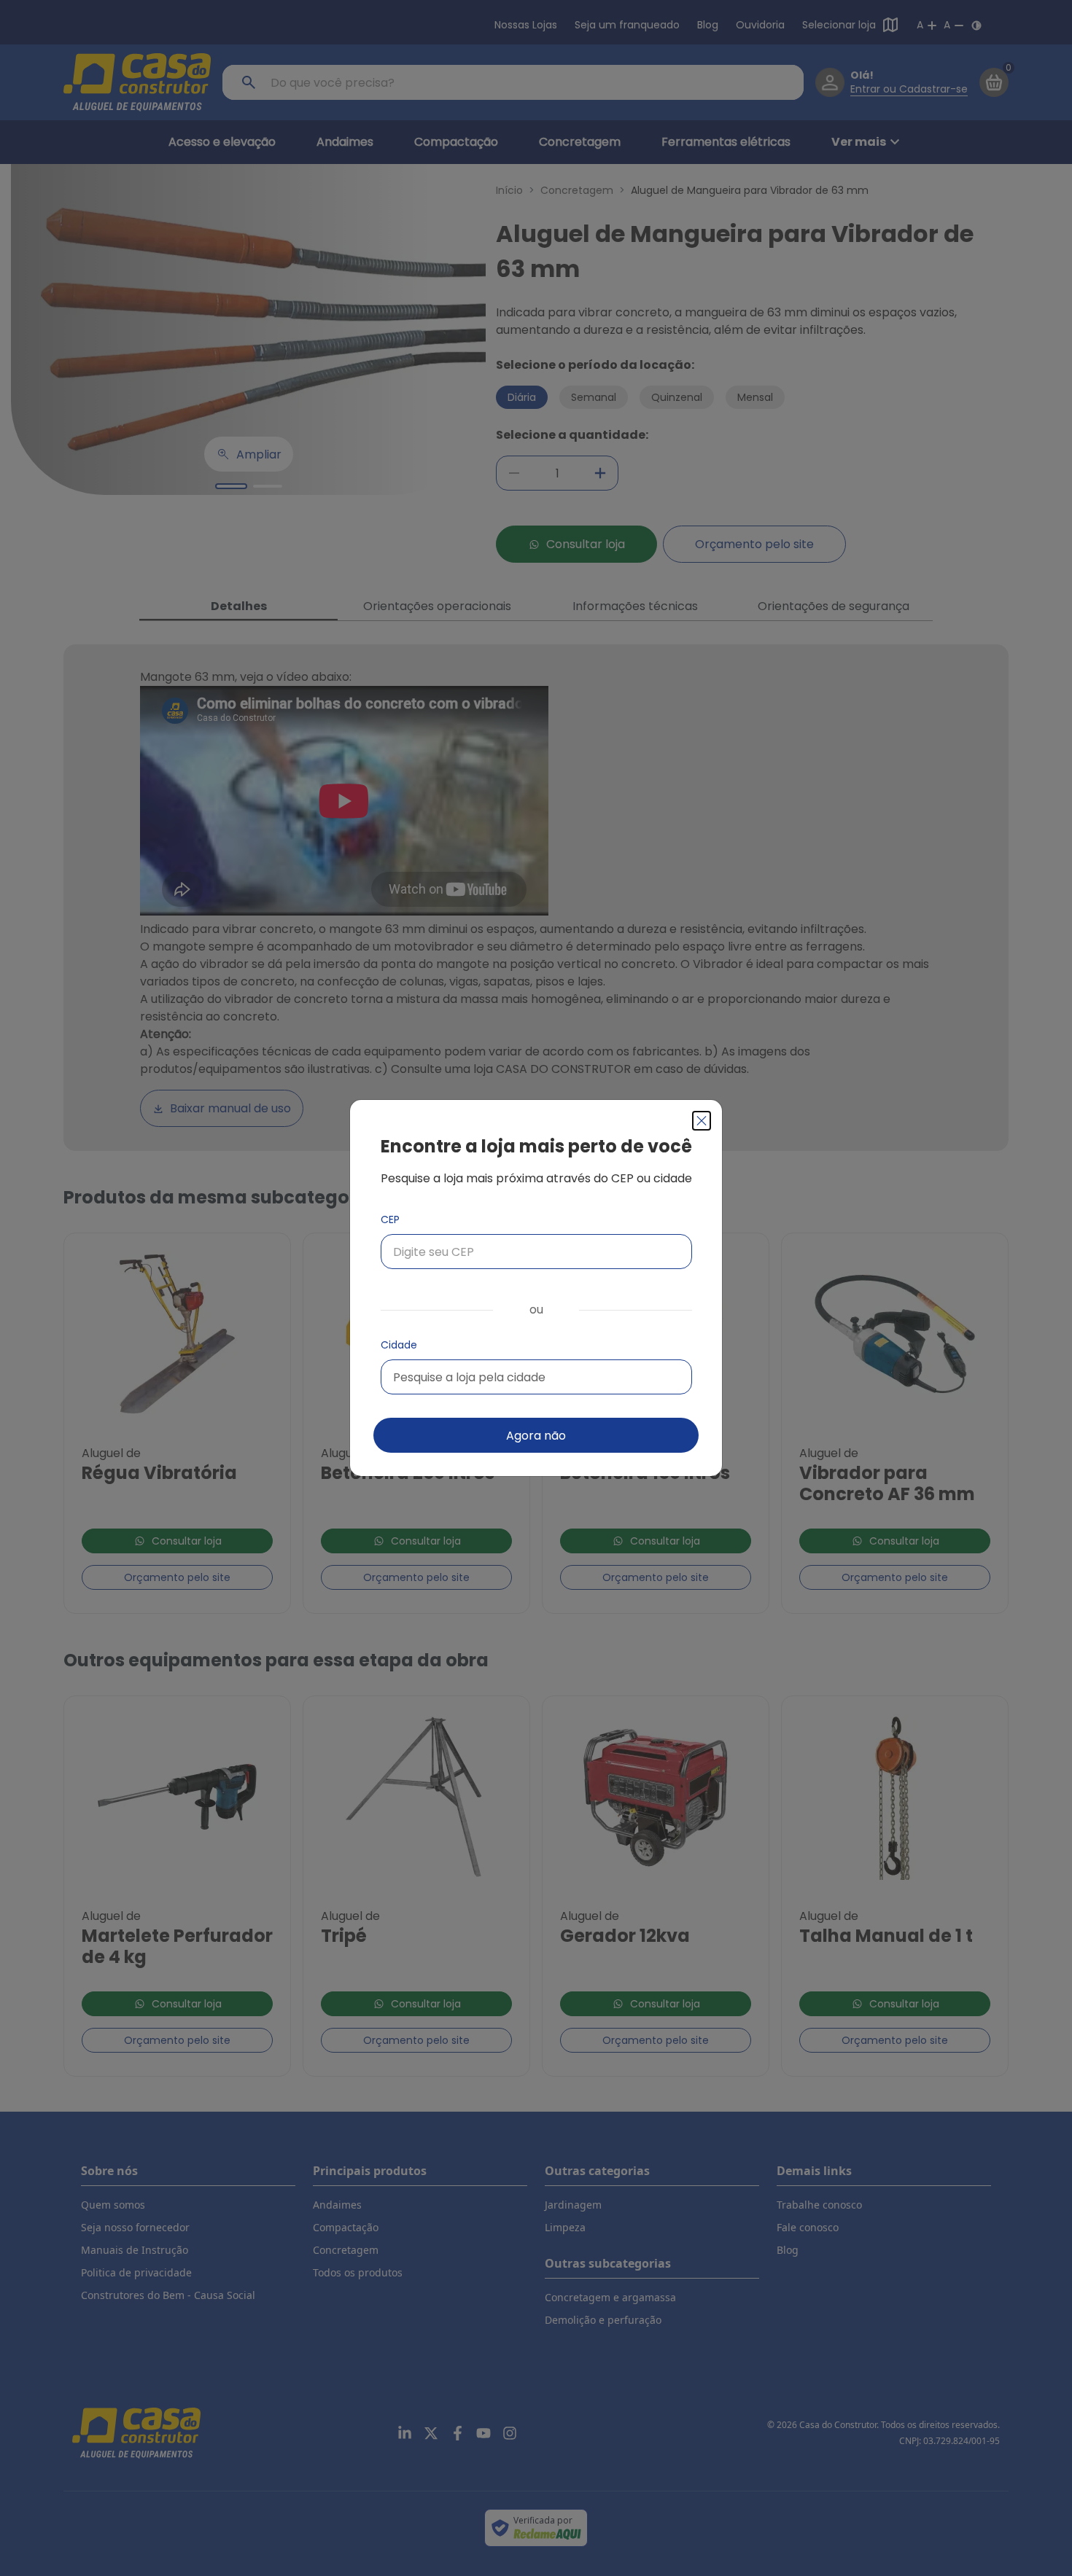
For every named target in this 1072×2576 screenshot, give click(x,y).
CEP (390, 1219)
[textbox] (469, 1377)
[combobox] (536, 1377)
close (702, 1121)
